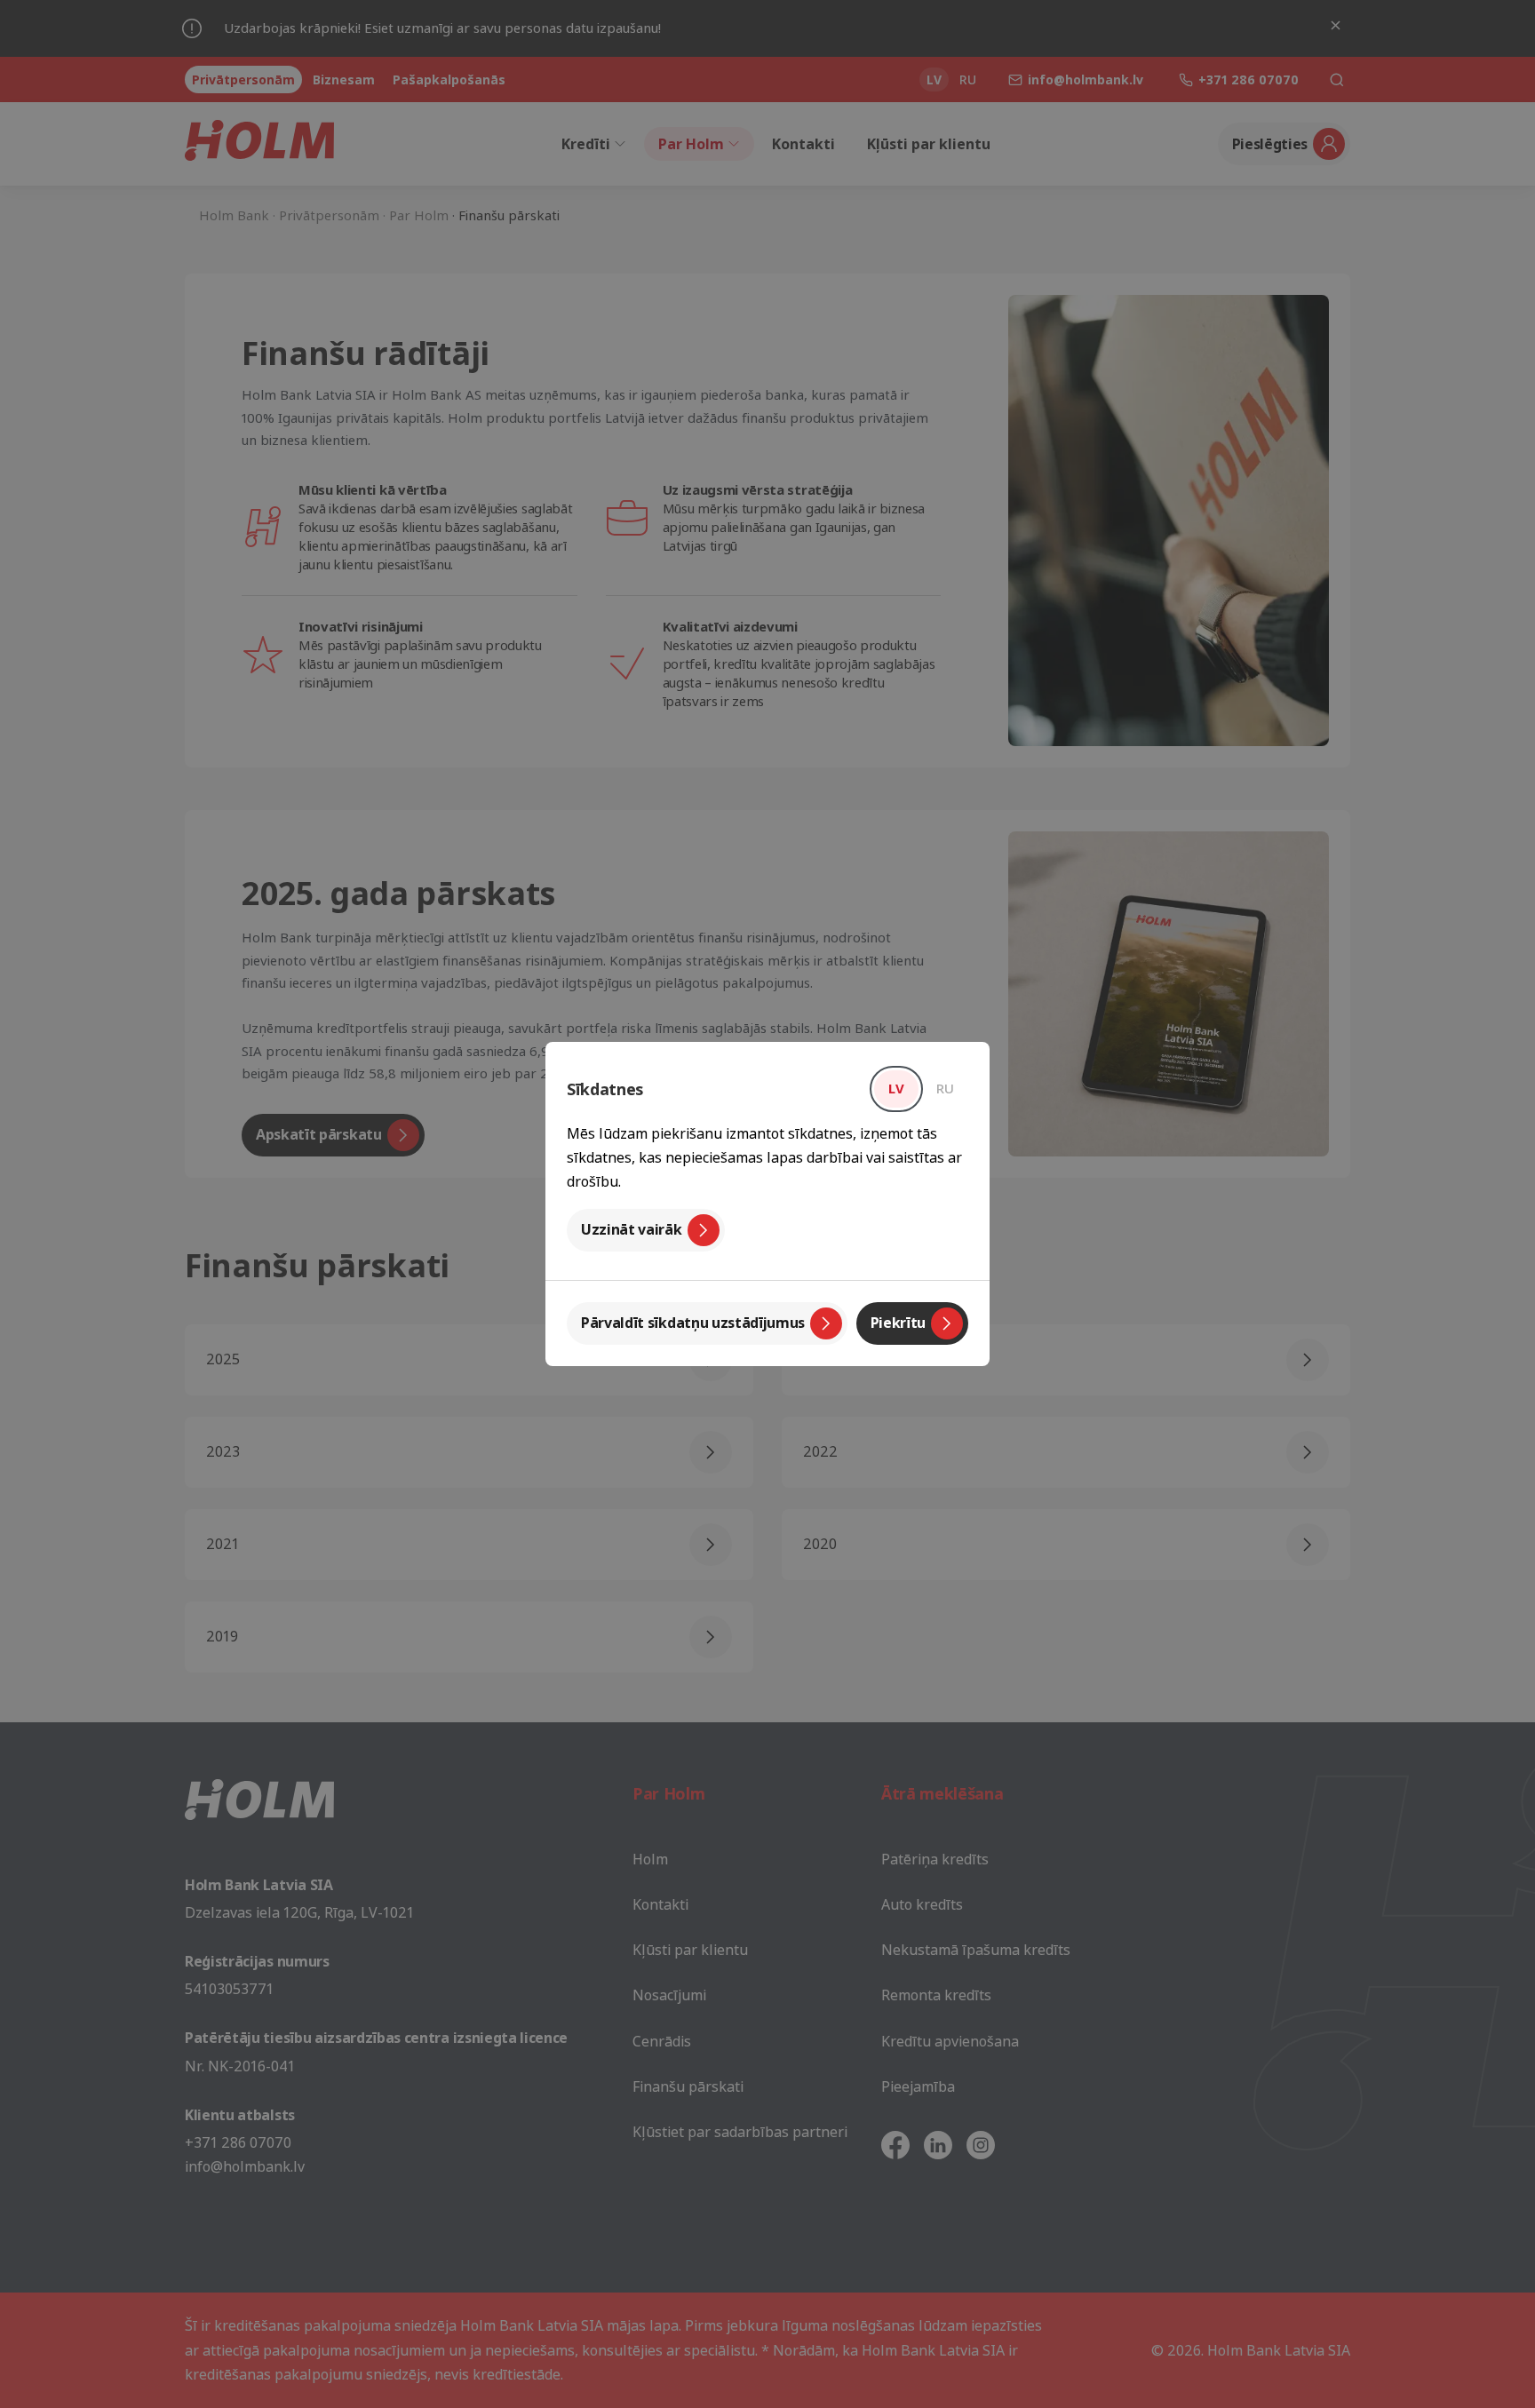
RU (945, 1088)
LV (896, 1088)
